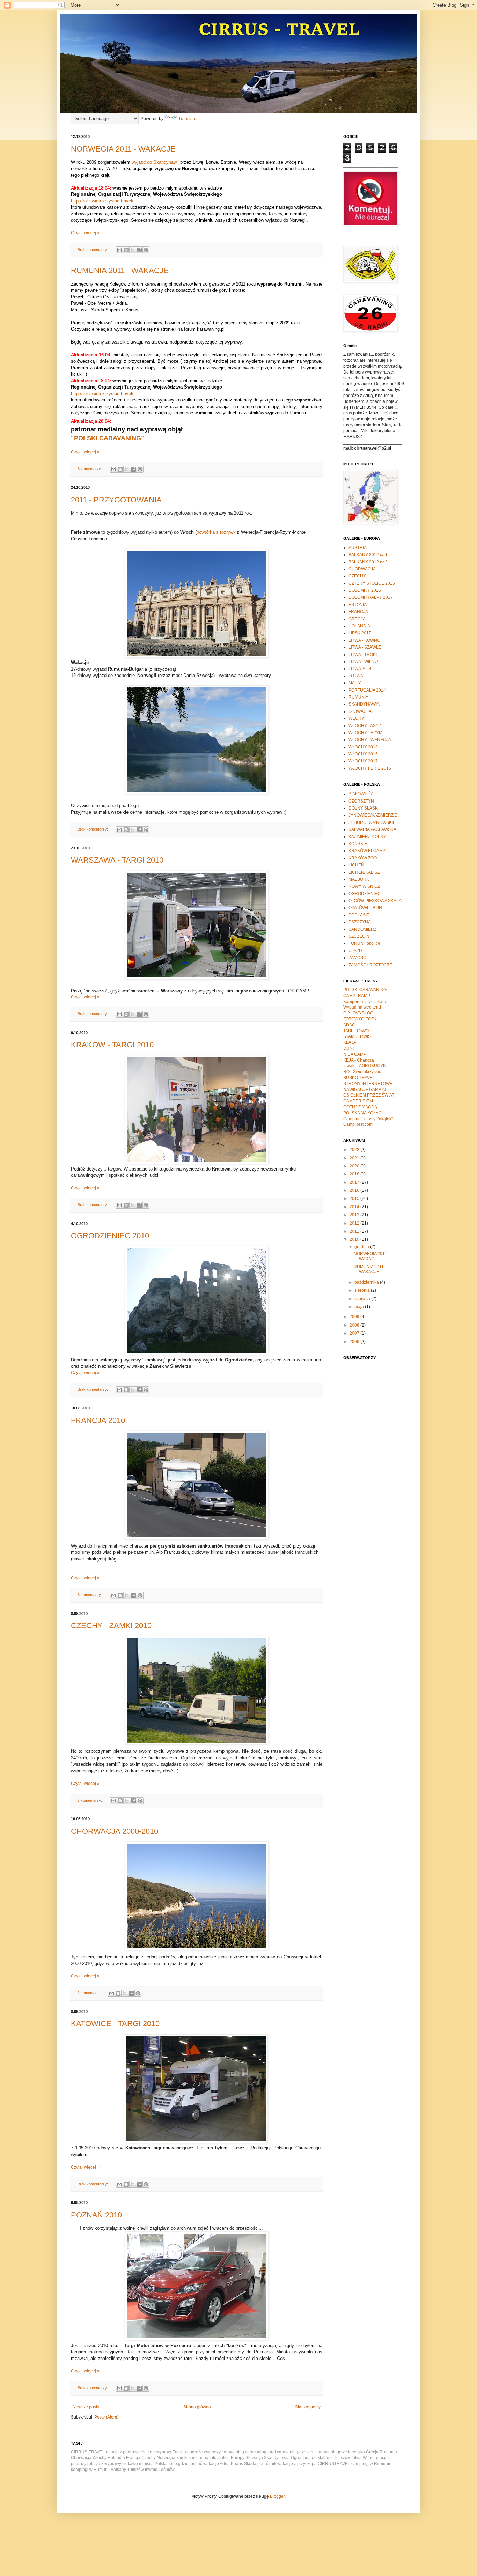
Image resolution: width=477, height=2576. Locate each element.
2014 (355, 1207)
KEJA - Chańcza (359, 1060)
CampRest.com (358, 1124)
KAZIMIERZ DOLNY (367, 837)
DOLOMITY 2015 (365, 590)
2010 (355, 1239)
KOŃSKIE (358, 844)
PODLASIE (359, 915)
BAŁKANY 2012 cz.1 (368, 555)
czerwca (363, 1299)
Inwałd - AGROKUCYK (365, 1066)
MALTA (355, 683)
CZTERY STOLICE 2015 (372, 583)
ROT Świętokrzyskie (362, 1072)
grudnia (362, 1247)
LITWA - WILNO (363, 662)
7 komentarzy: (90, 1800)
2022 (355, 1150)
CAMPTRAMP (357, 996)
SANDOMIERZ (362, 929)
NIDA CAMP (355, 1054)
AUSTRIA (358, 548)
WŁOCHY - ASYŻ (365, 726)
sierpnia (363, 1290)
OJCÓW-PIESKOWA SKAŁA (375, 901)
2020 (355, 1166)
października (367, 1282)
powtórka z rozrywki (217, 532)
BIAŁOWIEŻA (361, 794)
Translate (187, 119)
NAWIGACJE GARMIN (365, 1090)
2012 (355, 1223)
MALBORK (359, 879)
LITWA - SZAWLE (365, 647)
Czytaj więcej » (85, 233)
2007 (355, 1333)
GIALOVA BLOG (358, 1013)
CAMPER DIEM (358, 1101)
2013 (355, 1215)
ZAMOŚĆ (357, 958)
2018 (355, 1174)
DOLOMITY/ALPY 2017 (371, 597)
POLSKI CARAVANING (365, 990)
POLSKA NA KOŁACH (364, 1113)
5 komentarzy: (90, 1595)
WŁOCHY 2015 (363, 754)
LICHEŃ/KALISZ (364, 872)
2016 (355, 1190)
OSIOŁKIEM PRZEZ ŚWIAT (369, 1095)
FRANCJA (358, 612)
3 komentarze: (90, 469)
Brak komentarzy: (93, 250)
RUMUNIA (358, 697)
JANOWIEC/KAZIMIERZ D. (374, 815)
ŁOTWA (356, 676)
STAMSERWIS (357, 1036)
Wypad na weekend (362, 1007)
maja (360, 1307)
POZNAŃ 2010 (96, 2215)
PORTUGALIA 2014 (367, 690)
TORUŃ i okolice (364, 943)
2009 (355, 1317)
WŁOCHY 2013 (363, 747)
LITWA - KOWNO (364, 640)
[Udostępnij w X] (133, 250)
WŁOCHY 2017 (363, 761)
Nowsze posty (86, 2407)
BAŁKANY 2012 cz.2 (368, 562)
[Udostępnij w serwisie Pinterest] (146, 250)
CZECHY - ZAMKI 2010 (111, 1626)
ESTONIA (358, 605)
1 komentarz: (89, 1993)
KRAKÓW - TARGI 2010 (112, 1045)
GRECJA (357, 619)
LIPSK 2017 (360, 633)
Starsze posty (308, 2407)
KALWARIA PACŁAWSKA (372, 829)
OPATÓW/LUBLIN (365, 908)
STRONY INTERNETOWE (368, 1084)
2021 (355, 1158)
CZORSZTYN (361, 801)
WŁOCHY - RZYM (365, 733)
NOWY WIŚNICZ (364, 886)
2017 (355, 1182)
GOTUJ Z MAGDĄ (360, 1107)
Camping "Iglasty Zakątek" (368, 1119)
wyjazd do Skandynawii (155, 162)
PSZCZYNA (360, 922)
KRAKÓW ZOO (363, 858)
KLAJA (350, 1042)
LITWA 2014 (360, 669)
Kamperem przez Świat (365, 1002)
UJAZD (355, 951)
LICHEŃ (356, 865)
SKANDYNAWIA (364, 704)
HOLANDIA (359, 626)
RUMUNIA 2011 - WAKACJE (120, 270)
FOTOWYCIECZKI (360, 1019)
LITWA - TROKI (363, 655)
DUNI (348, 1048)
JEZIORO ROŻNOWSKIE (372, 822)
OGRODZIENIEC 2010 (110, 1236)
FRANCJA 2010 (98, 1420)
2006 (355, 1342)
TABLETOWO (356, 1031)
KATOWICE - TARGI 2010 (115, 2024)
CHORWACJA (362, 569)
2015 (355, 1198)
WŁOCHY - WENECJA (370, 740)
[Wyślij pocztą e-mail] (119, 250)
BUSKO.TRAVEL (359, 1078)
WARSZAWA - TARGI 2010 (117, 860)
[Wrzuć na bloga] (126, 250)
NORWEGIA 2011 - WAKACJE (123, 149)
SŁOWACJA (360, 711)
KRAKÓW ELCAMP (367, 851)
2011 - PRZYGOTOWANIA (116, 500)
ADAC (349, 1025)
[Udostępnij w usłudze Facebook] (139, 250)
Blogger (277, 2496)
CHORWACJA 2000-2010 (115, 1831)
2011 (355, 1231)
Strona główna (197, 2407)
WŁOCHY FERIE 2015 (370, 768)
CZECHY (357, 576)
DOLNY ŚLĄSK (363, 808)
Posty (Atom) (106, 2417)
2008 (355, 1325)
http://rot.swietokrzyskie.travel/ (102, 201)
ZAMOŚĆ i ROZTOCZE (370, 965)
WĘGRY (356, 718)
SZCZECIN (359, 936)
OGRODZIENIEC (365, 894)
